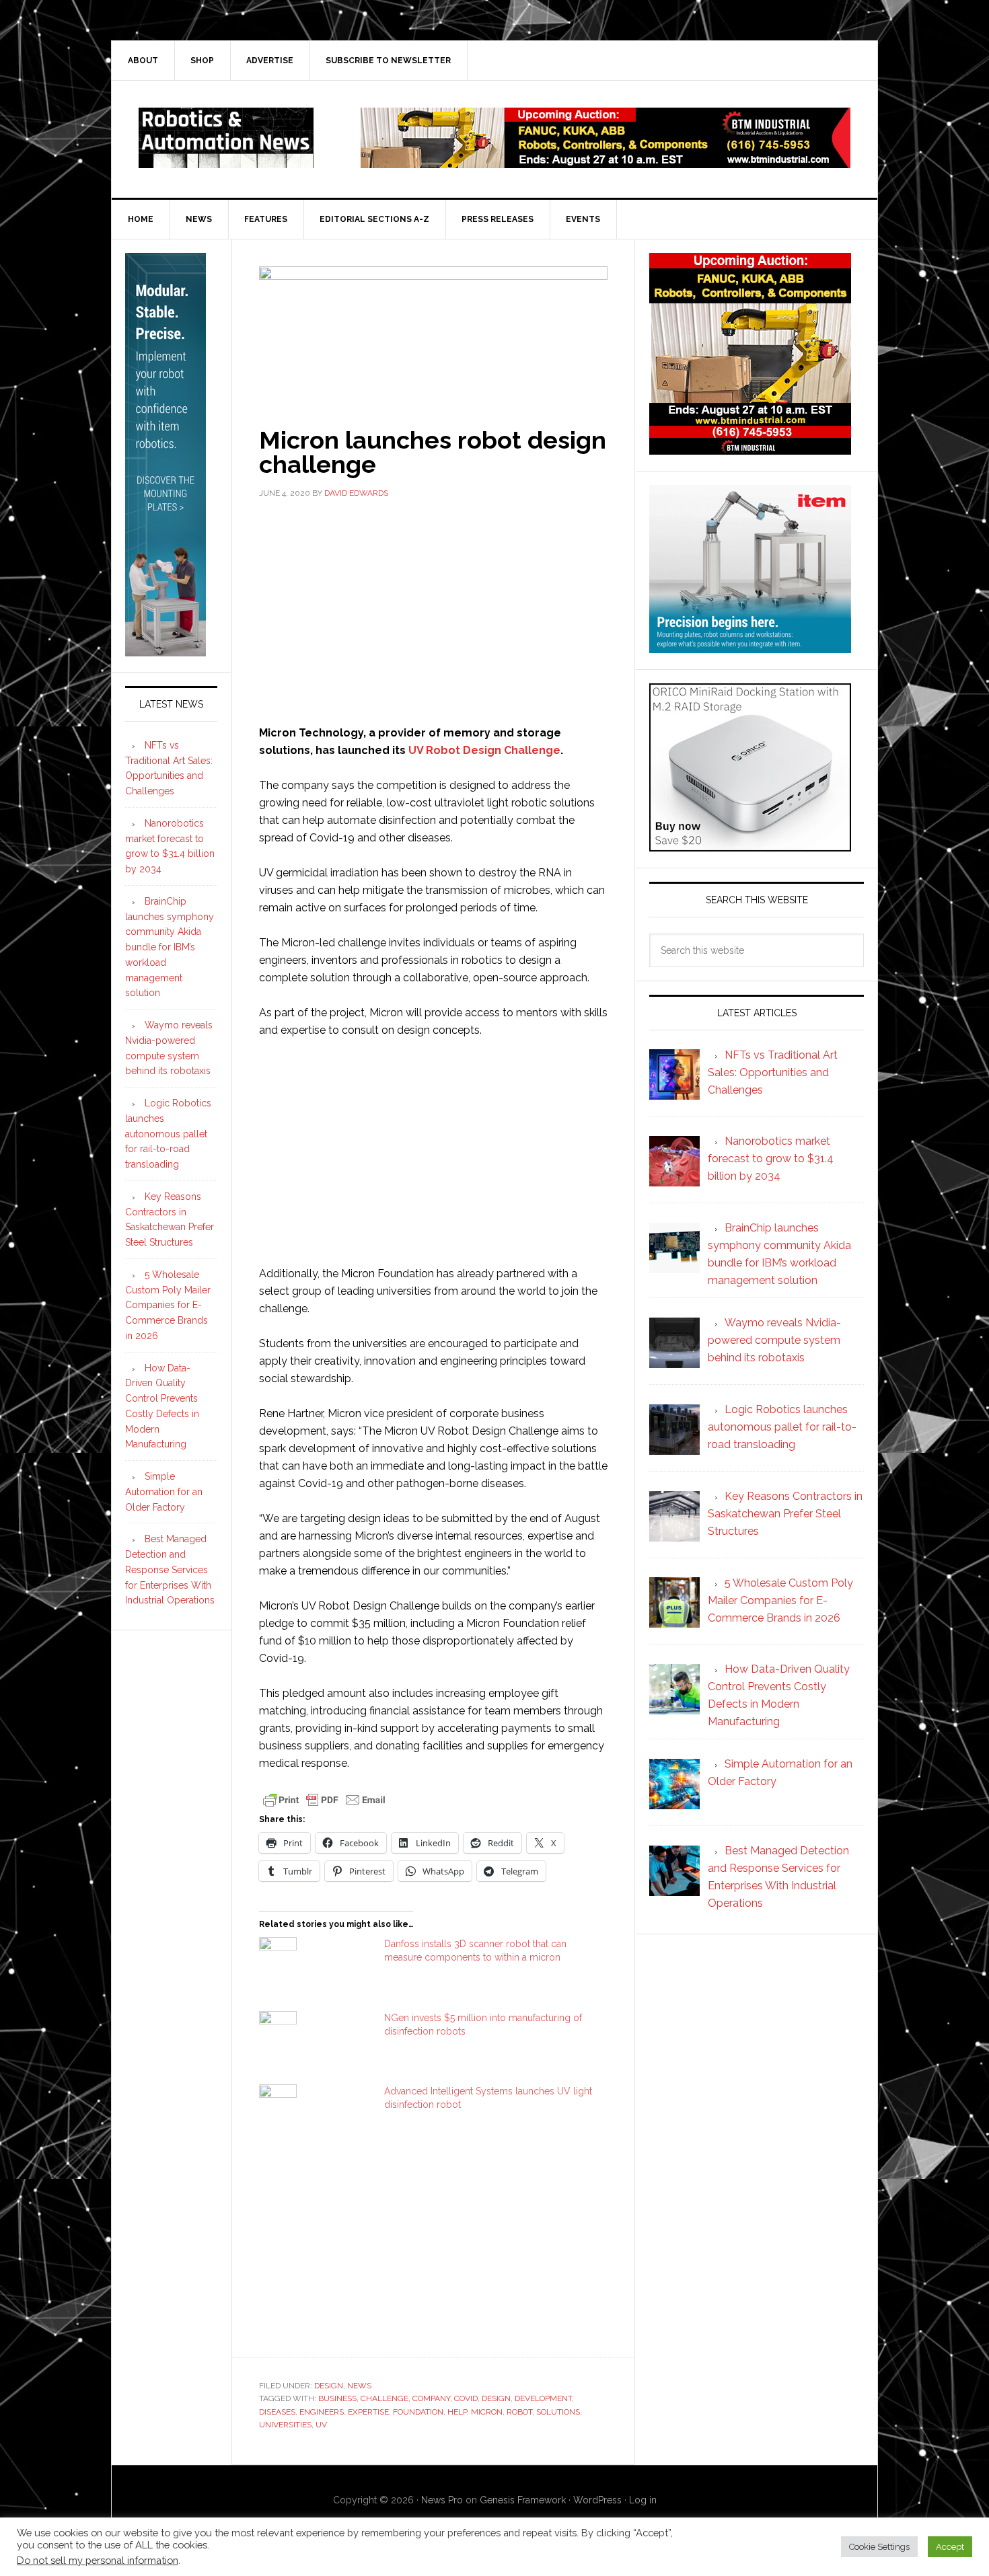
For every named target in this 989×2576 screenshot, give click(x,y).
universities (285, 2425)
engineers (322, 2412)
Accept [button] (950, 2547)
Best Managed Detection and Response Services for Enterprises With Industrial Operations (170, 1569)
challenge (384, 2398)
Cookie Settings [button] (879, 2547)
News (359, 2386)
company (431, 2398)
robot (519, 2412)
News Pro (442, 2500)
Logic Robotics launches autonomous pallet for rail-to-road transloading (168, 1134)
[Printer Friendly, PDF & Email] (324, 1799)
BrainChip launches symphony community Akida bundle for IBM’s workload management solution (170, 947)
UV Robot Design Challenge (484, 750)
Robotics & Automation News (226, 138)
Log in (643, 2500)
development (543, 2398)
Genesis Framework (523, 2500)
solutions (558, 2412)
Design (329, 2386)
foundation (418, 2412)
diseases (277, 2412)
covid (466, 2398)
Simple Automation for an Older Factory (164, 1492)
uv (321, 2425)
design (496, 2398)
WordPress (597, 2500)
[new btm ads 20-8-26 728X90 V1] (606, 162)
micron (487, 2412)
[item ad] (750, 647)
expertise (368, 2412)
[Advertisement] (433, 610)
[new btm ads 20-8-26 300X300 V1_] (750, 448)
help (457, 2412)
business (337, 2398)
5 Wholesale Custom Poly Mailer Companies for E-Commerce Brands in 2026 (168, 1305)
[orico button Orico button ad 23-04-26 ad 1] (750, 845)
